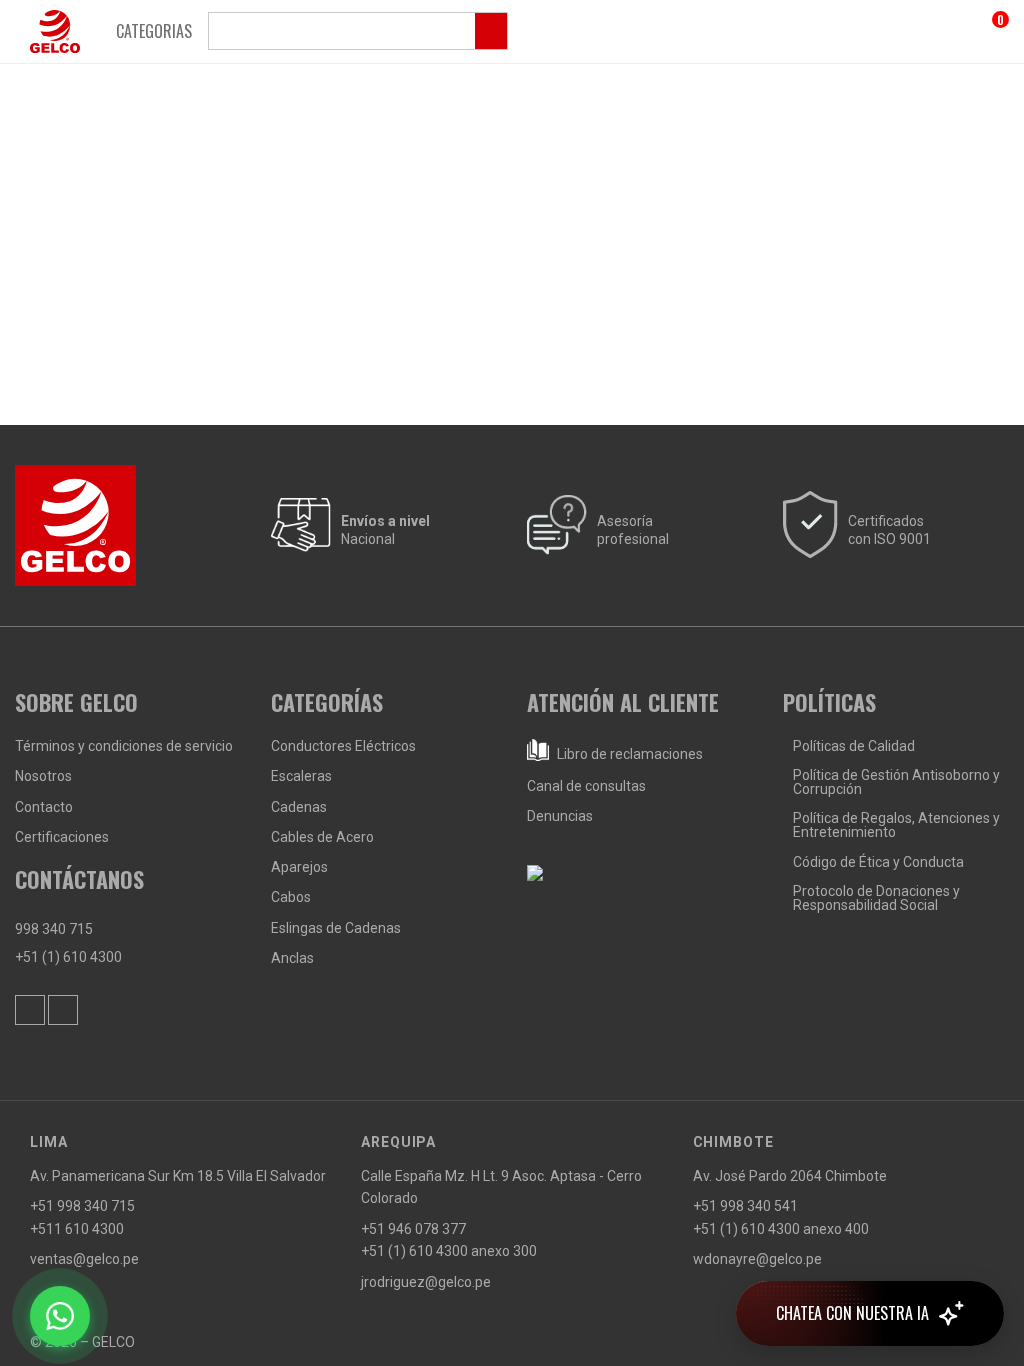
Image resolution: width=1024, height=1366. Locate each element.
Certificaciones (62, 837)
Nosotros (43, 776)
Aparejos (299, 867)
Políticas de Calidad (854, 746)
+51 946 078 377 (413, 1229)
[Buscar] (358, 31)
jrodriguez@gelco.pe (426, 1282)
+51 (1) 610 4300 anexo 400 (781, 1229)
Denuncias (560, 816)
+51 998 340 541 (745, 1206)
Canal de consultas (586, 786)
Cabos (291, 897)
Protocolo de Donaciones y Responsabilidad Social (876, 898)
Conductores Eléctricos (343, 746)
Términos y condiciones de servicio (124, 746)
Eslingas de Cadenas (336, 928)
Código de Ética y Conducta (878, 862)
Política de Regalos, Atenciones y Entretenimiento (896, 825)
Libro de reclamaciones (628, 754)
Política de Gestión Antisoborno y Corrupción (896, 782)
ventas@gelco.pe (84, 1259)
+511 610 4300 (77, 1229)
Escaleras (301, 776)
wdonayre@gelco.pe (757, 1259)
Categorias (154, 31)
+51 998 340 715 (82, 1206)
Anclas (292, 958)
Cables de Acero (322, 837)
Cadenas (299, 807)
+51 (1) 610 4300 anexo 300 (449, 1251)
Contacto (44, 807)
